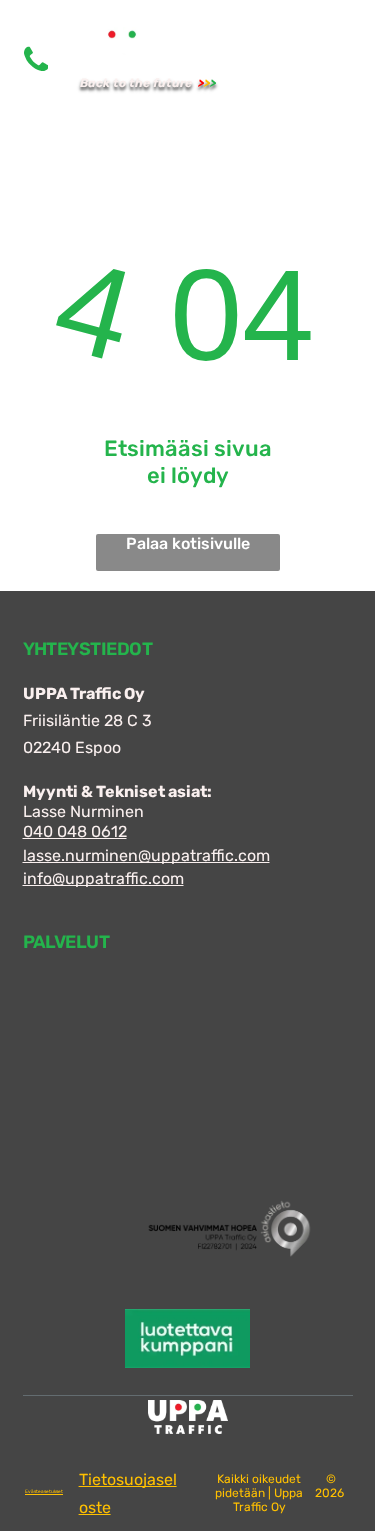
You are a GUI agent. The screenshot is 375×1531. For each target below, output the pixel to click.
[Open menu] (300, 60)
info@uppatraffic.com (103, 878)
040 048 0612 (75, 831)
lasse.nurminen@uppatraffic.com (146, 855)
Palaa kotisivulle (188, 543)
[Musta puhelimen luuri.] (36, 74)
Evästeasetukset (44, 1491)
